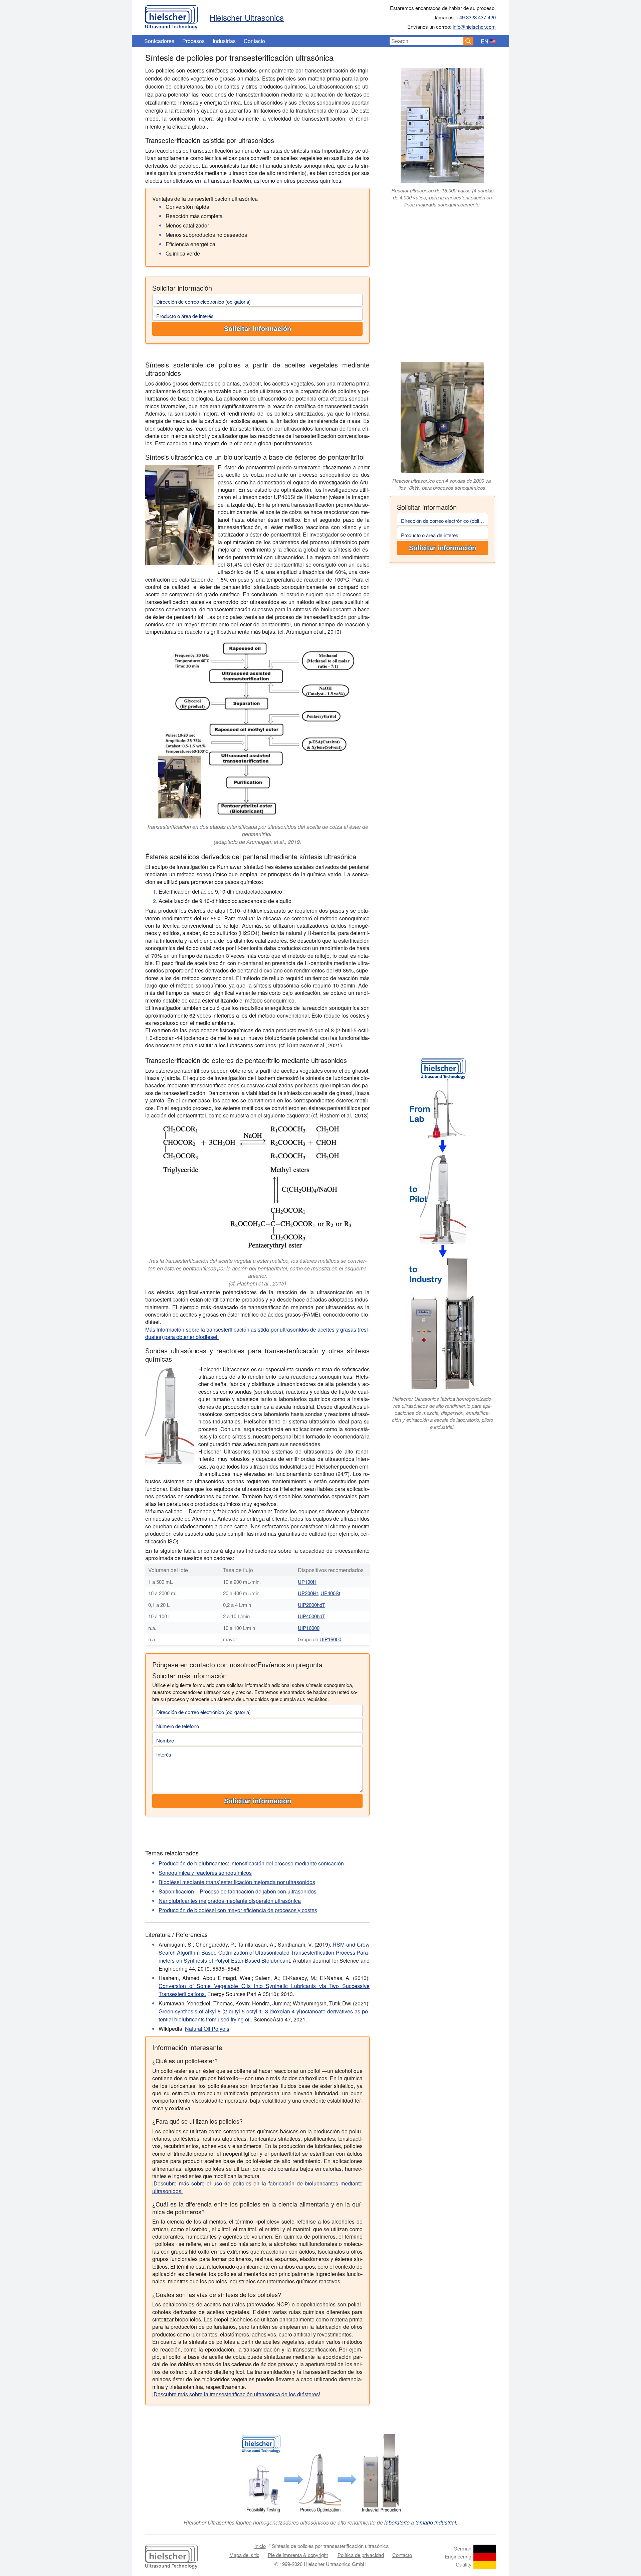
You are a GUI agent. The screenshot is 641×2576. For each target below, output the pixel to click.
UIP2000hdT (311, 1605)
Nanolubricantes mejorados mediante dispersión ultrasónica (230, 1901)
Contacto (254, 41)
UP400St (330, 1593)
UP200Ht (308, 1593)
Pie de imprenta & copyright (298, 2555)
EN (485, 41)
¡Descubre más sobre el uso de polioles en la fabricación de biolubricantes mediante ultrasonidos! (257, 2187)
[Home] (171, 16)
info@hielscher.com (474, 27)
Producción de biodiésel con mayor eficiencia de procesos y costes (238, 1910)
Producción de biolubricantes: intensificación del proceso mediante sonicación (251, 1863)
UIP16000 (309, 1628)
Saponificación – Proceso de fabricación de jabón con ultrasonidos (238, 1891)
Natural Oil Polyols (207, 2029)
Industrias (224, 41)
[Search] (468, 41)
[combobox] (427, 41)
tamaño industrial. (436, 2522)
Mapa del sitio (244, 2555)
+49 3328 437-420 (476, 17)
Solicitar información (258, 329)
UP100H (307, 1582)
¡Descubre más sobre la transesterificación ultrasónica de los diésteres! (236, 2394)
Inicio (260, 2546)
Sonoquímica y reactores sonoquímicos (205, 1873)
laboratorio (397, 2522)
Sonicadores (159, 41)
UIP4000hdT (311, 1616)
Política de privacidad (361, 2555)
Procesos (193, 41)
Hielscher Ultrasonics (247, 17)
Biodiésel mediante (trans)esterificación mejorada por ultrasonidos (237, 1882)
